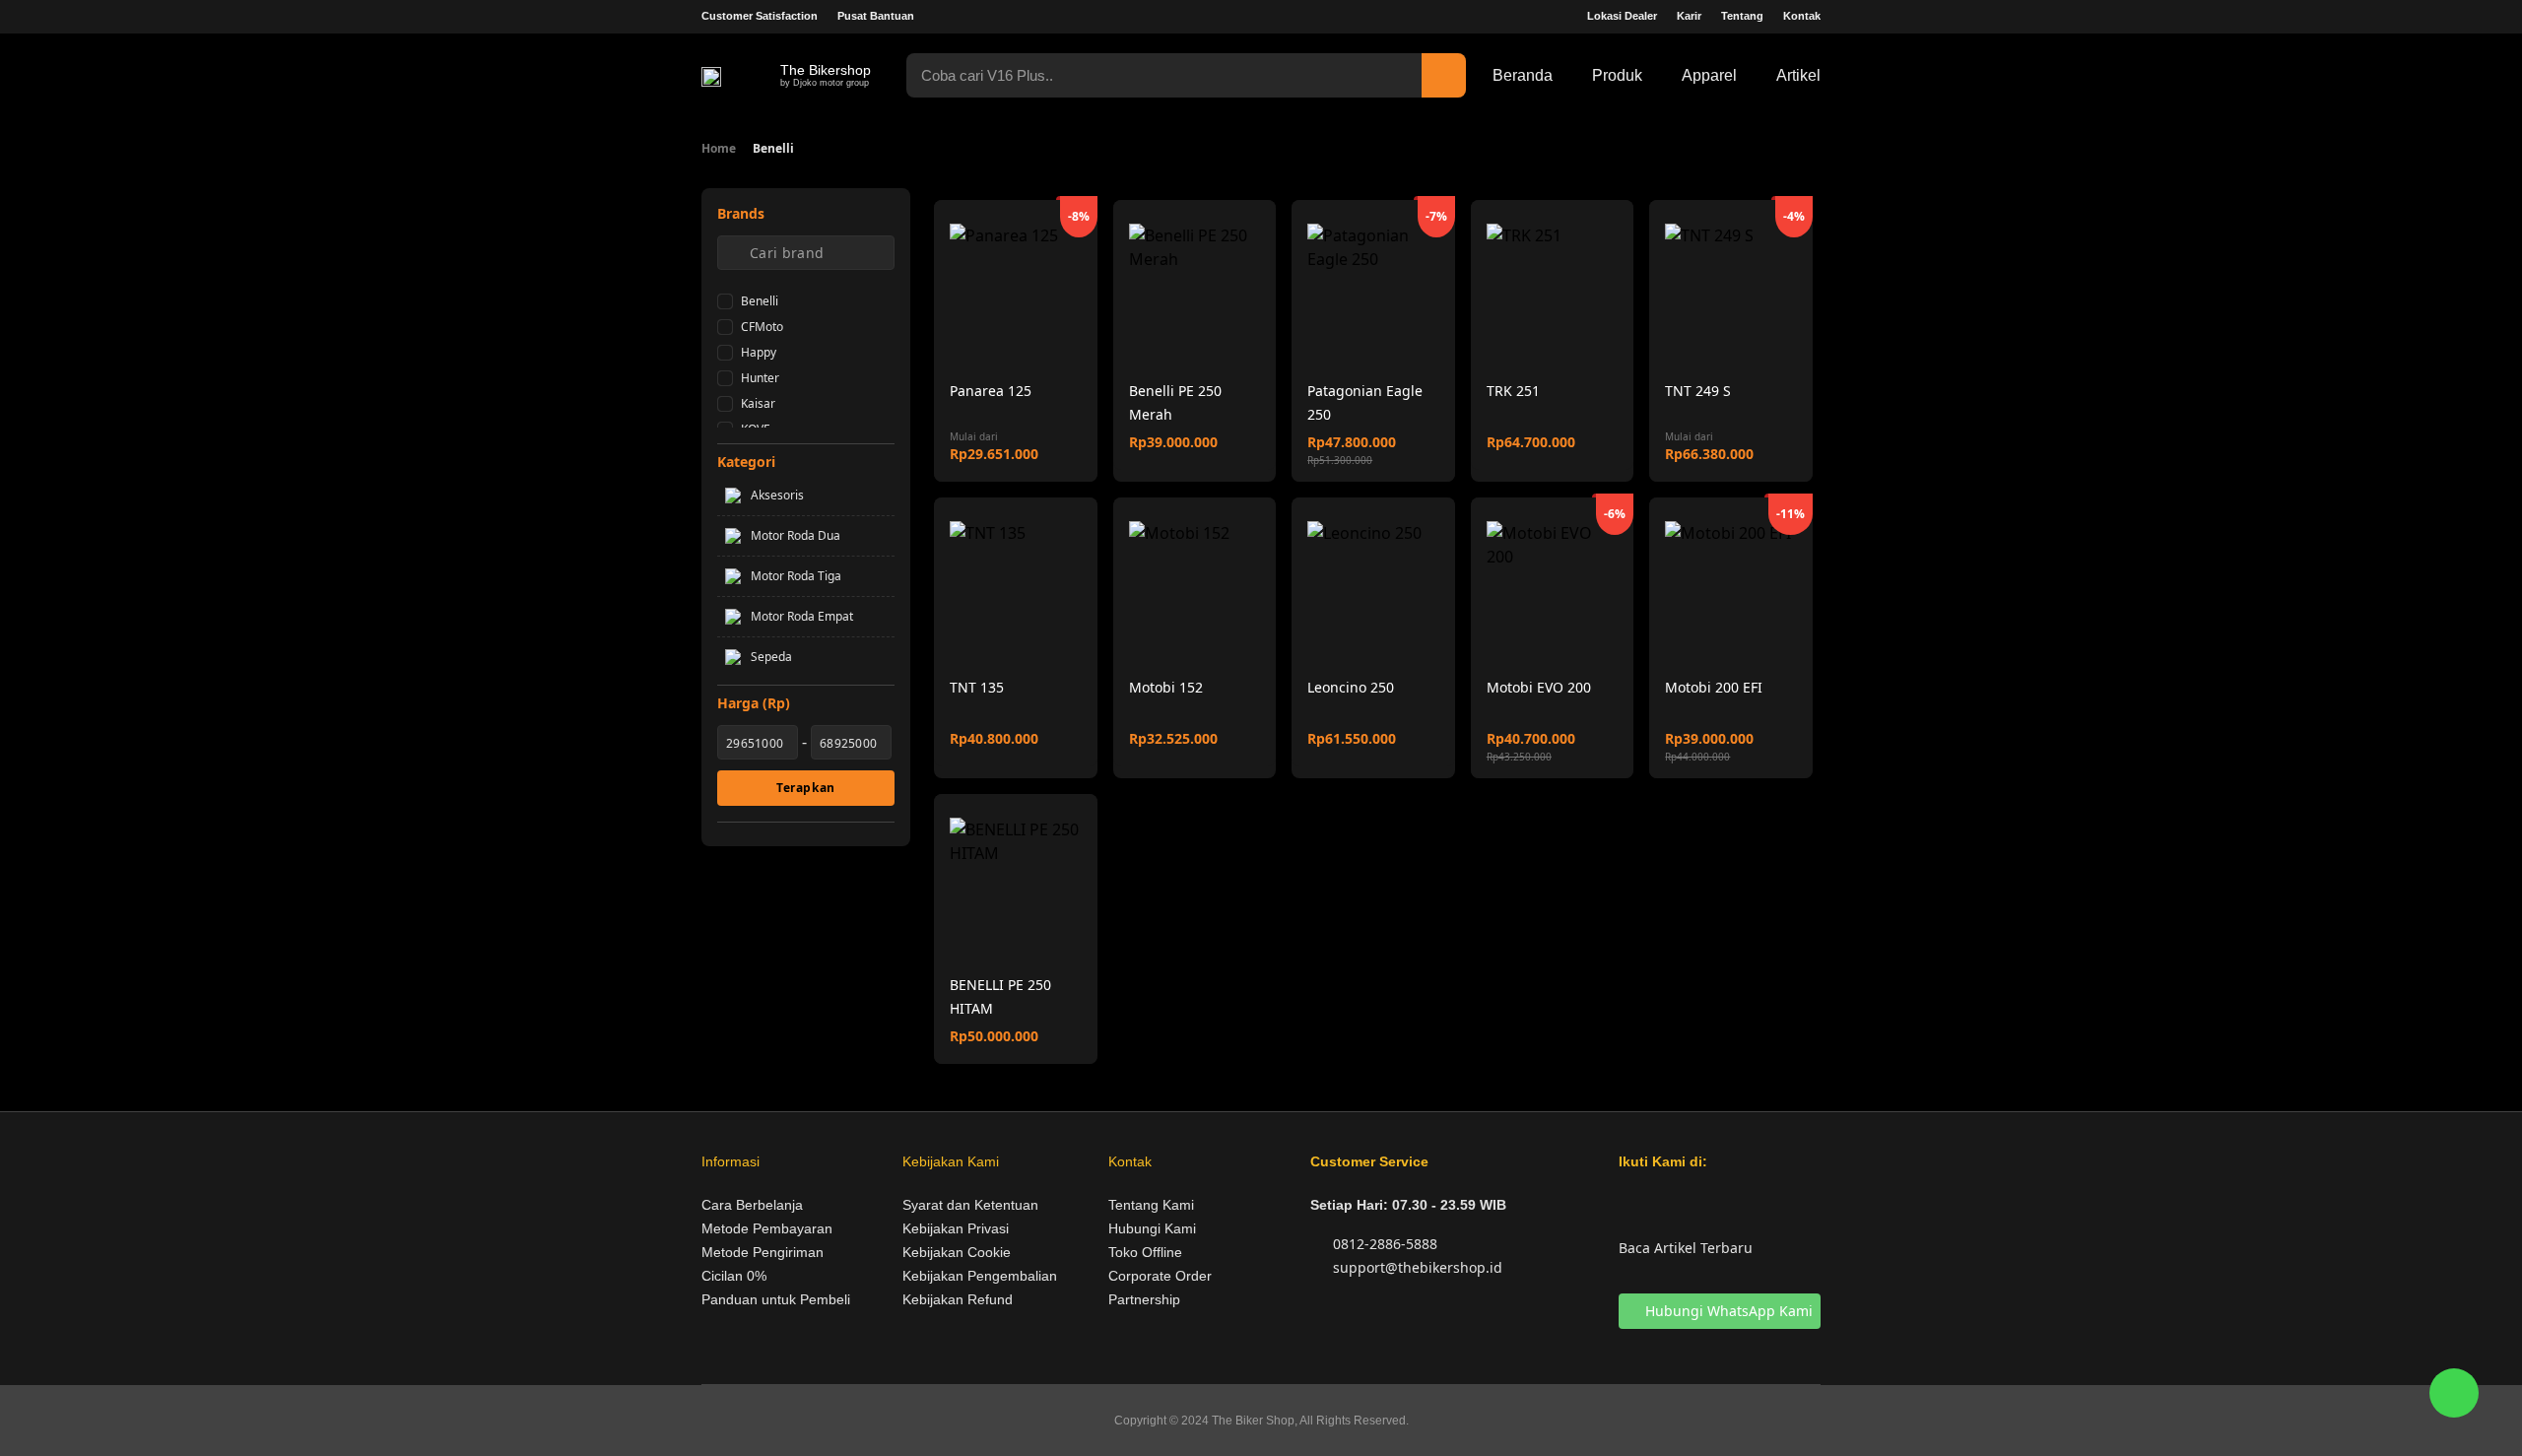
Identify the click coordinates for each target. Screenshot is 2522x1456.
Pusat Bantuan (876, 16)
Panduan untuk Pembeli (776, 1299)
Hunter (760, 378)
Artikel (1798, 75)
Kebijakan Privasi (956, 1228)
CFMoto (762, 327)
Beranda (1523, 75)
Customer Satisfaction (760, 16)
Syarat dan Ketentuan (970, 1205)
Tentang (1742, 16)
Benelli (760, 301)
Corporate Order (1160, 1276)
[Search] (1444, 75)
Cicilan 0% (734, 1276)
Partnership (1144, 1299)
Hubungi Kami (1152, 1228)
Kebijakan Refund (958, 1299)
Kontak (1802, 16)
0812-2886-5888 (1383, 1244)
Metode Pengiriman (763, 1252)
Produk (1617, 75)
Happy (759, 352)
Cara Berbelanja (752, 1205)
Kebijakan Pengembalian (980, 1276)
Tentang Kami (1151, 1205)
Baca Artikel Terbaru (1686, 1248)
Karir (1689, 16)
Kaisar (758, 403)
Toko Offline (1145, 1252)
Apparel (1709, 75)
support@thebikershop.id (1416, 1267)
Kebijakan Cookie (957, 1252)
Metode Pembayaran (767, 1228)
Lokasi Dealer (1622, 16)
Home (719, 148)
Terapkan (806, 788)
